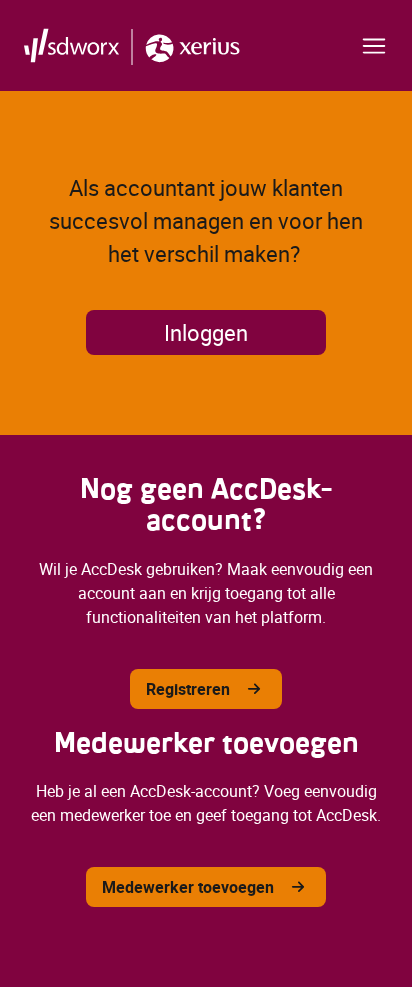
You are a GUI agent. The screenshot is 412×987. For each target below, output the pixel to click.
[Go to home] (132, 45)
